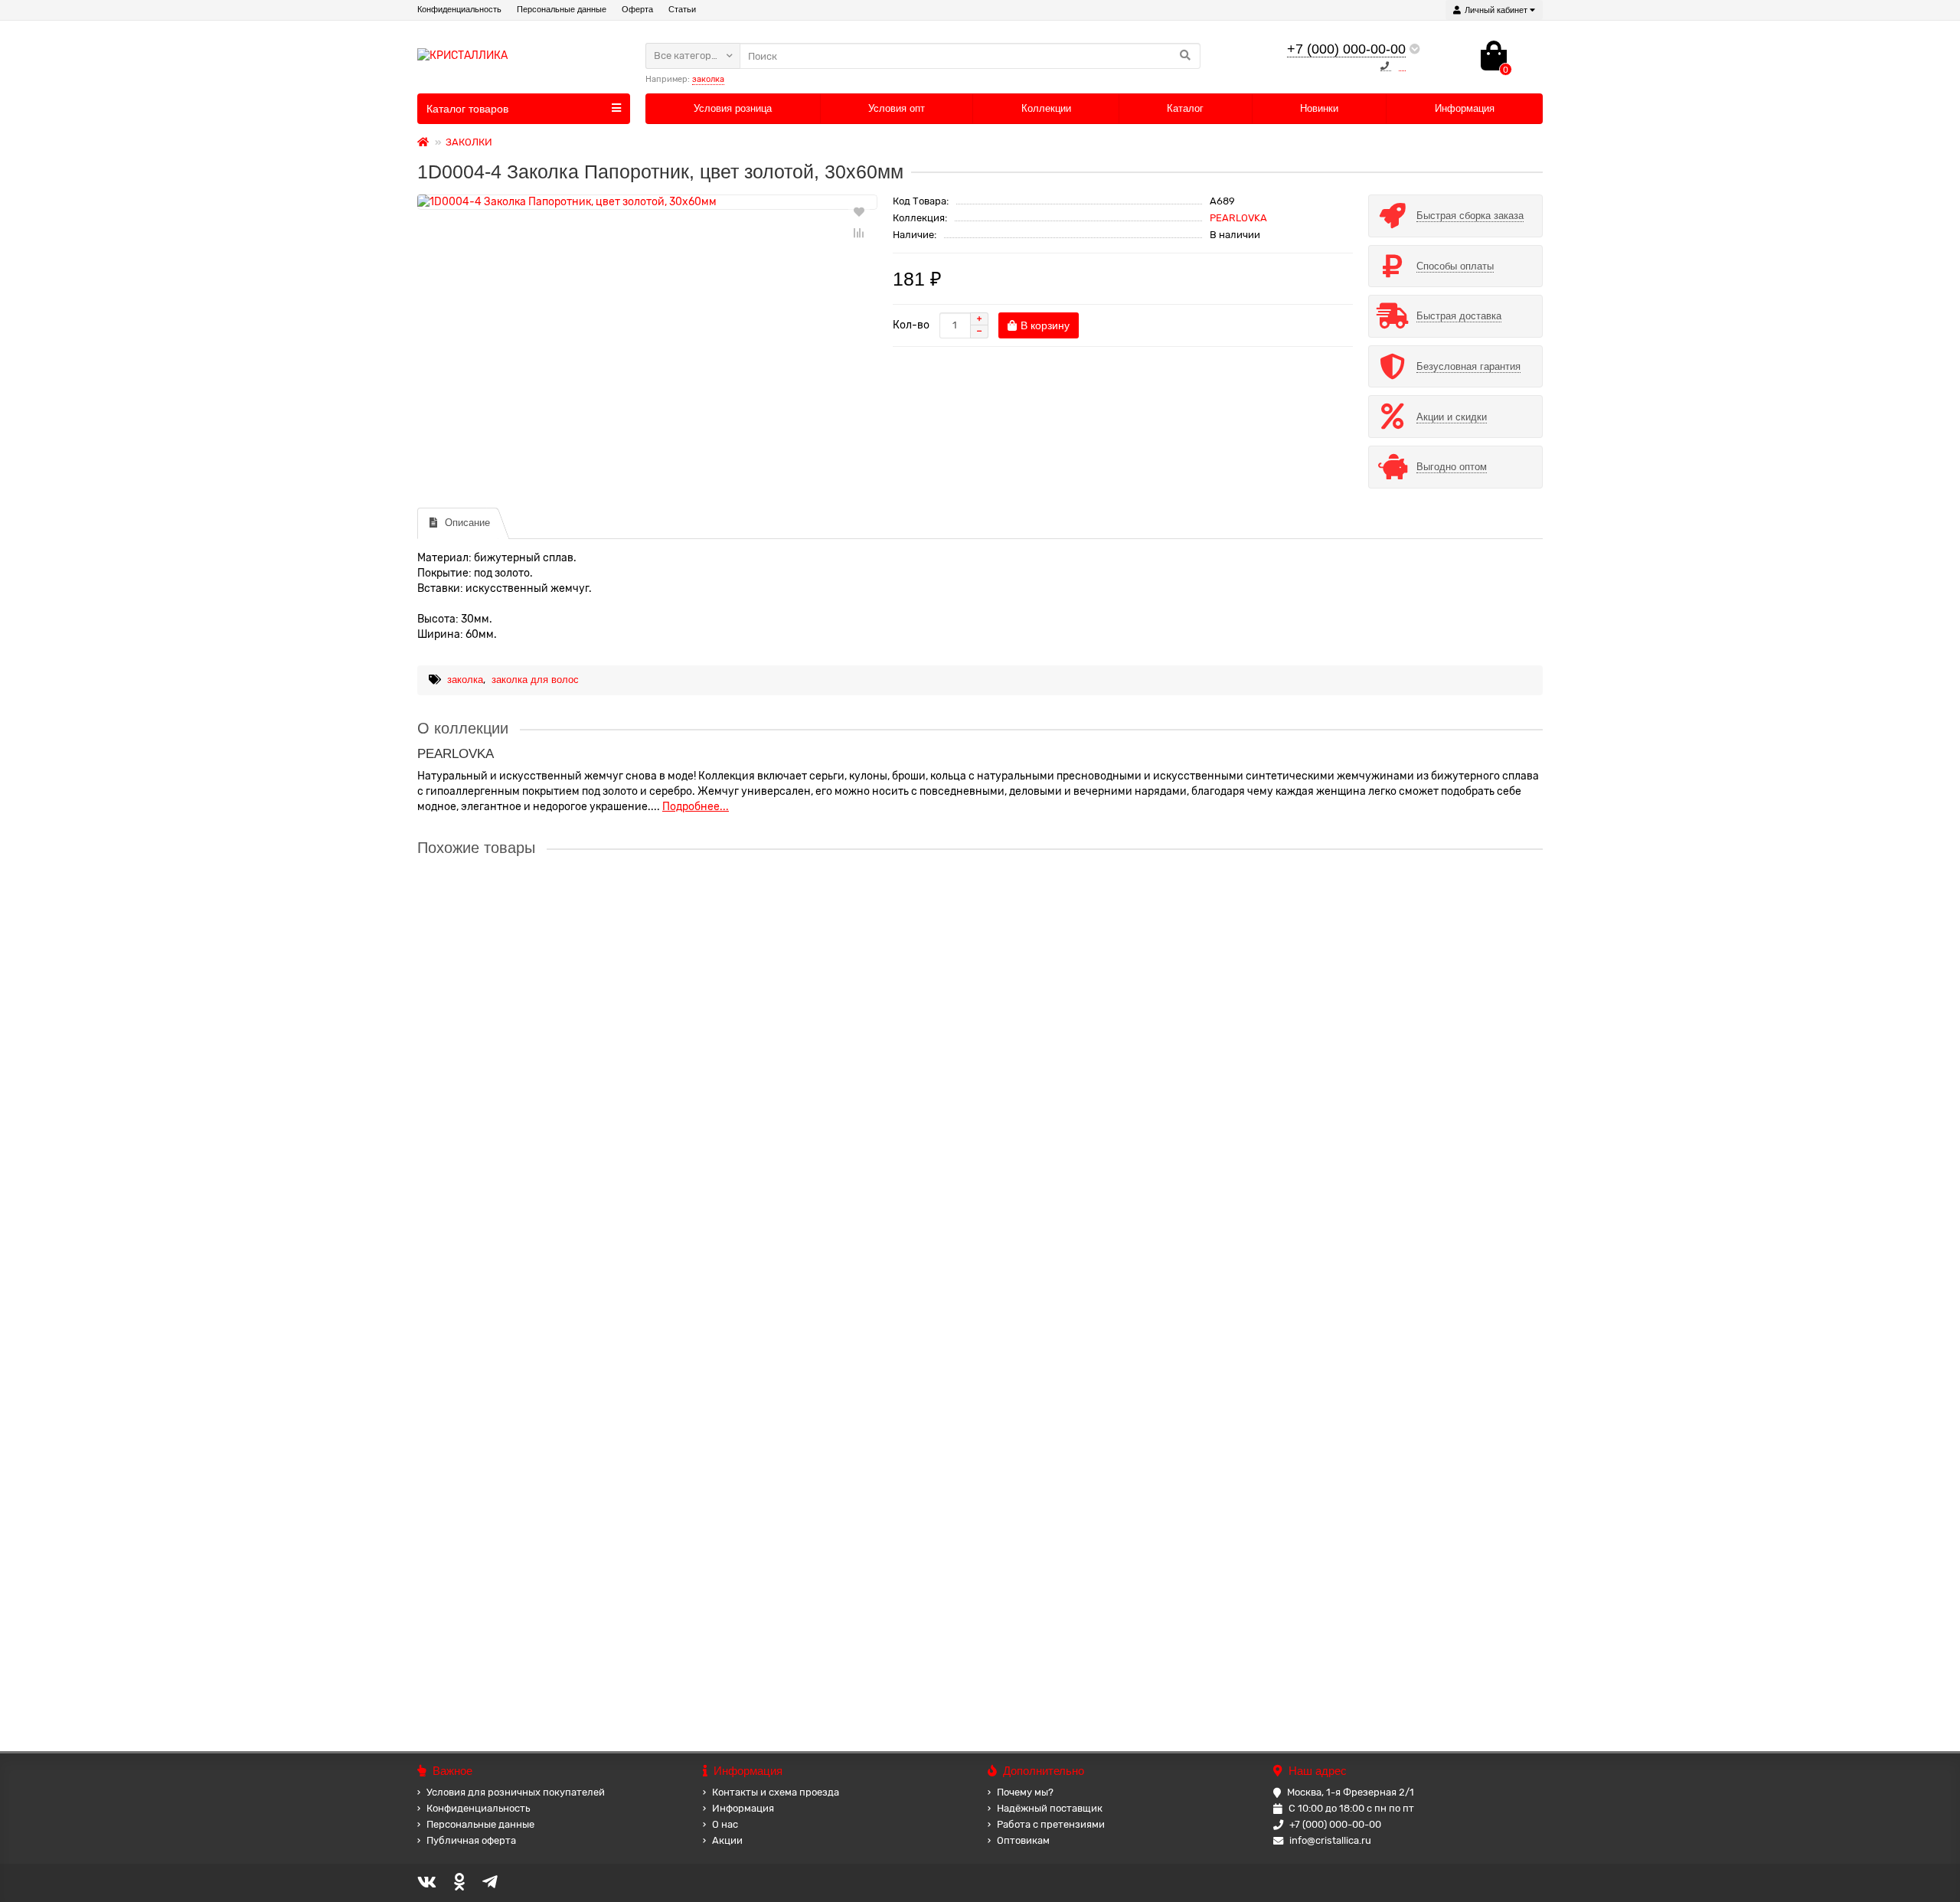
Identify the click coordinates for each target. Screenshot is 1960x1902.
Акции (727, 1840)
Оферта (637, 9)
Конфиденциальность (459, 9)
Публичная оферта (471, 1840)
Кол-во (911, 325)
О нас (725, 1824)
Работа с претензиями (1051, 1824)
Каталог (1185, 108)
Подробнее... (696, 807)
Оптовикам (1023, 1840)
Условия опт (897, 108)
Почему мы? (1025, 1792)
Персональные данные (562, 9)
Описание (467, 523)
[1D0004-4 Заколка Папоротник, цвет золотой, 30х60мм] (647, 202)
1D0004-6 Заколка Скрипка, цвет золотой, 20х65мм (547, 1190)
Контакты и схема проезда (776, 1792)
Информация (1465, 108)
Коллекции (1046, 108)
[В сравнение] (859, 233)
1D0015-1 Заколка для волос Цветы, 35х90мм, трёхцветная (568, 1482)
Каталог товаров (467, 109)
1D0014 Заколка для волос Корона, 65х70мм (531, 1336)
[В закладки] (859, 211)
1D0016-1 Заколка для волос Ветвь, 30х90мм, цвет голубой (567, 1629)
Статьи (682, 9)
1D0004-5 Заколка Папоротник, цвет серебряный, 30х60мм (567, 1044)
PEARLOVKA (1238, 218)
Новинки (1319, 108)
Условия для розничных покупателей (516, 1792)
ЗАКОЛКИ (469, 142)
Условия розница (733, 108)
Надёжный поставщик (1050, 1808)
